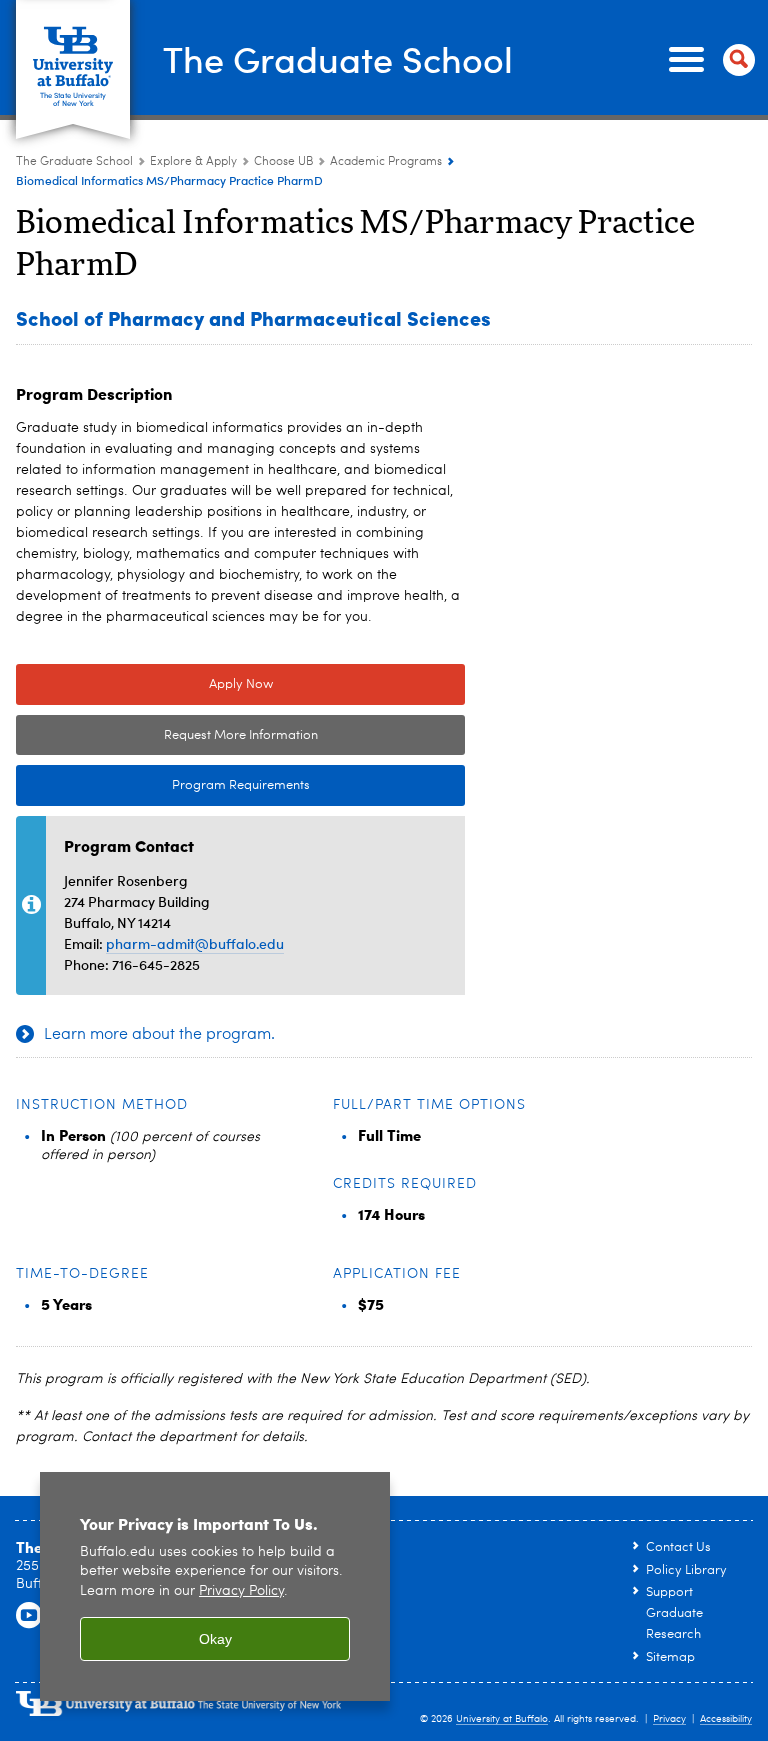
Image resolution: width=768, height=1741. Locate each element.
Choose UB (283, 162)
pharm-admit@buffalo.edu (195, 943)
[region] (215, 1586)
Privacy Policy (241, 1591)
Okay (215, 1639)
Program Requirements (163, 785)
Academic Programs (386, 162)
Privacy (669, 1719)
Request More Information (241, 735)
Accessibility (726, 1719)
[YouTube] (29, 1616)
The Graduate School (338, 58)
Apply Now (241, 684)
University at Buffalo (502, 1719)
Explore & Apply (193, 162)
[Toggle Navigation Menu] (708, 60)
